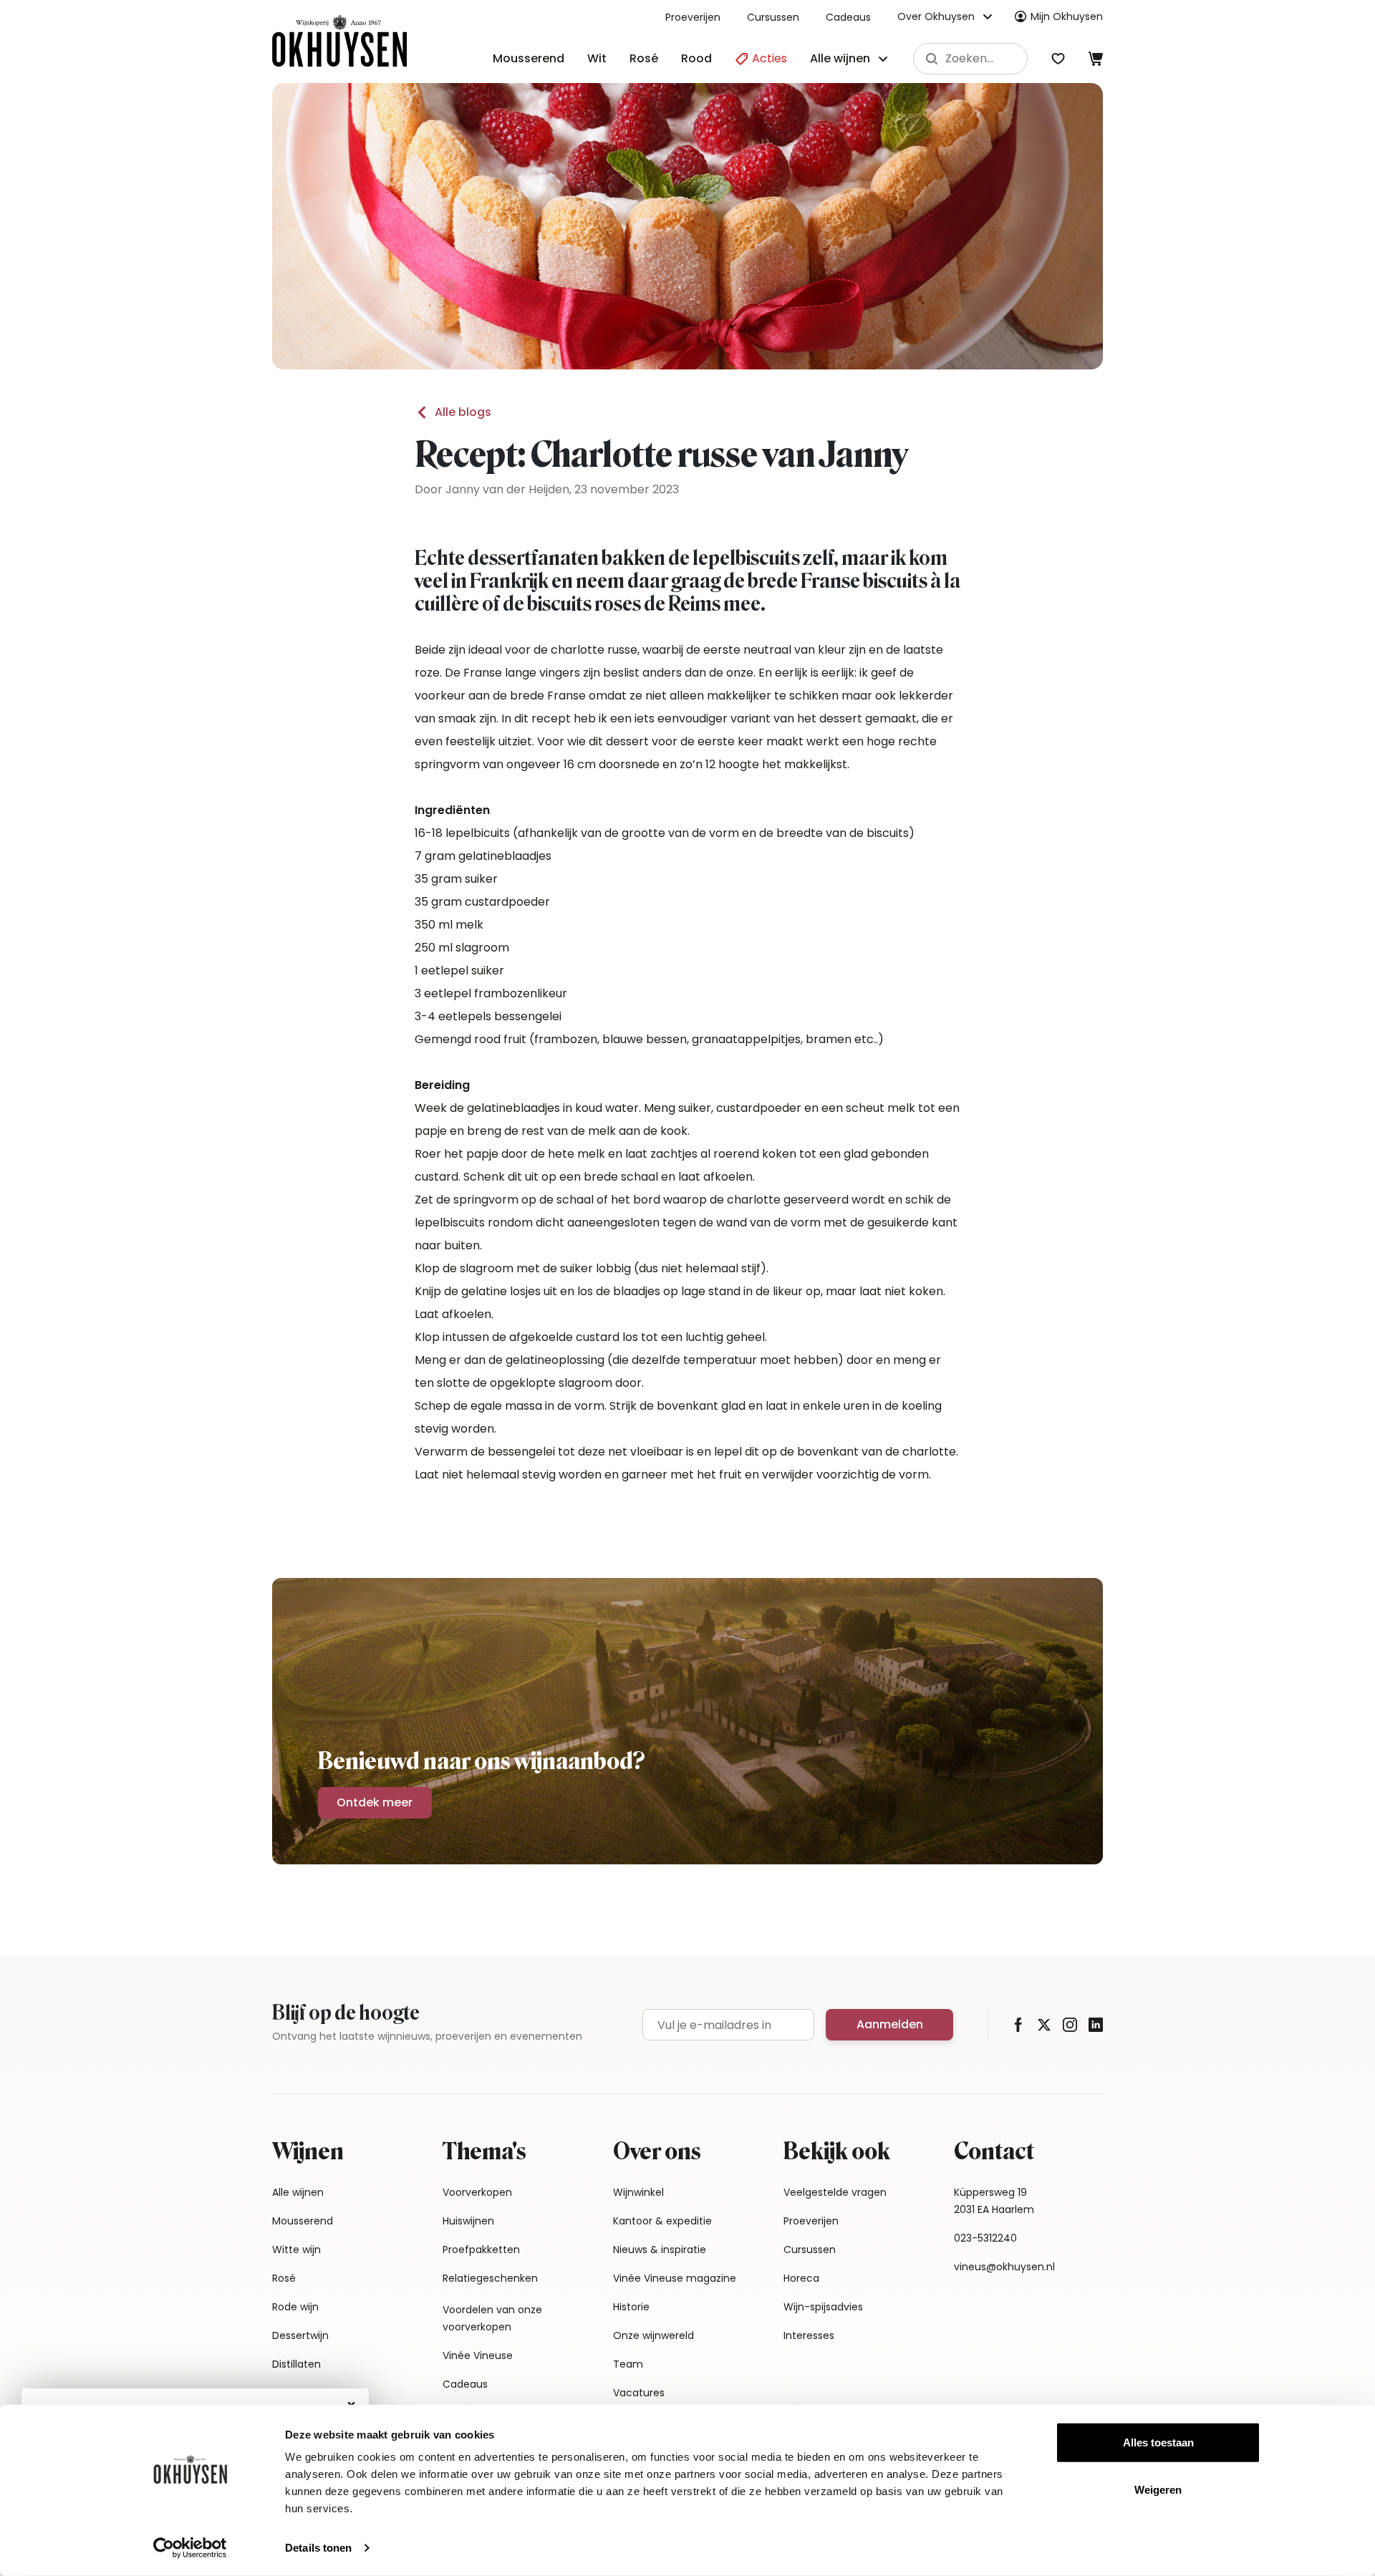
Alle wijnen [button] (840, 58)
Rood (696, 58)
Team (628, 2364)
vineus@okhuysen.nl (1004, 2267)
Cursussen (773, 17)
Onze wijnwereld (653, 2335)
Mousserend (529, 58)
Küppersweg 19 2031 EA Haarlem (994, 2201)
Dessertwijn (300, 2335)
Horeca (801, 2278)
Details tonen (318, 2548)
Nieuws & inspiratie (660, 2250)
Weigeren (1158, 2489)
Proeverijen (693, 17)
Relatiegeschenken (490, 2278)
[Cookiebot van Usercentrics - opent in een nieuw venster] (190, 2548)
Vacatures (639, 2393)
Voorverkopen (477, 2192)
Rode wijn (295, 2307)
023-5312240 (985, 2238)
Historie (631, 2307)
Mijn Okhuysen (1067, 16)
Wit (597, 58)
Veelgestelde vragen (835, 2192)
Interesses (809, 2335)
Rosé (644, 58)
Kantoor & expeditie (662, 2221)
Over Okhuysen (936, 16)
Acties (768, 58)
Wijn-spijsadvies (823, 2307)
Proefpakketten (481, 2250)
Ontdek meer (375, 1802)
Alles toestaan (1158, 2442)
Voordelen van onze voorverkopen (492, 2318)
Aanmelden (890, 2024)
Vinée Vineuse (478, 2355)
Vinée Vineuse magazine (675, 2278)
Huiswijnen (468, 2221)
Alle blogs (463, 412)
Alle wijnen (298, 2192)
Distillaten (296, 2364)
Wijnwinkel (638, 2192)
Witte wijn (296, 2250)
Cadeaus (848, 17)
